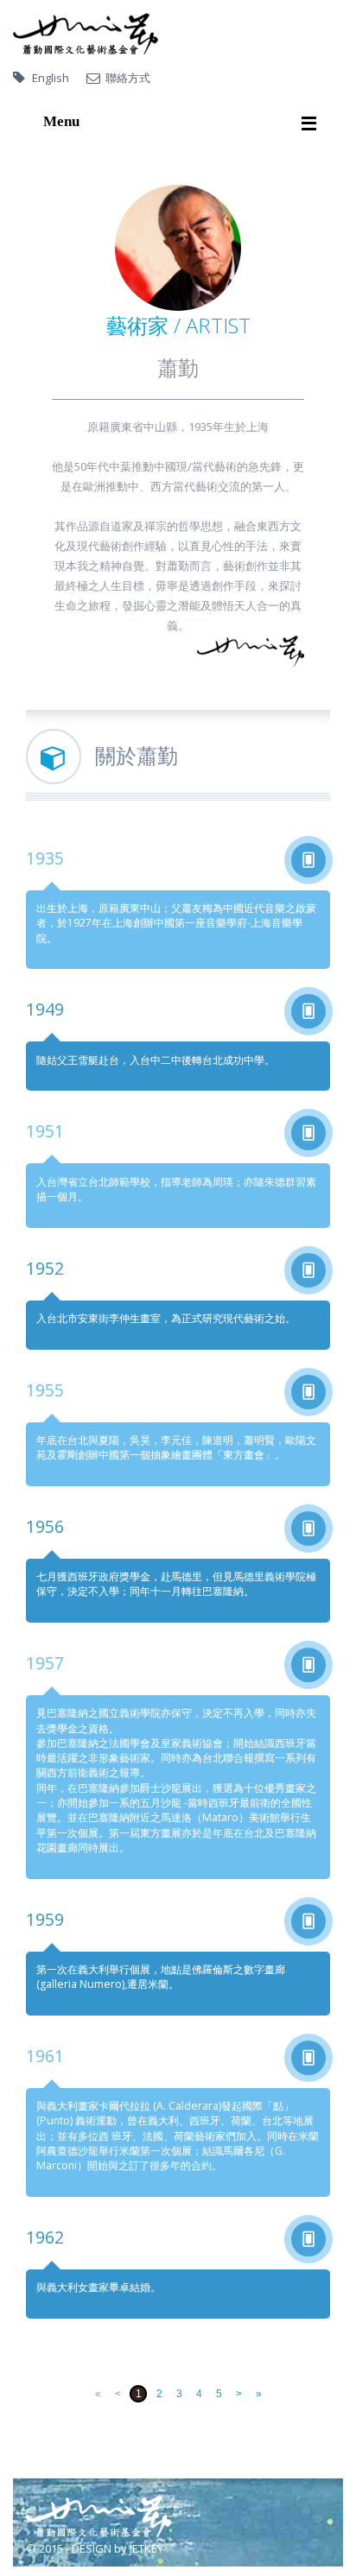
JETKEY (146, 2548)
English (51, 78)
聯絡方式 (128, 78)
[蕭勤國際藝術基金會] (86, 34)
